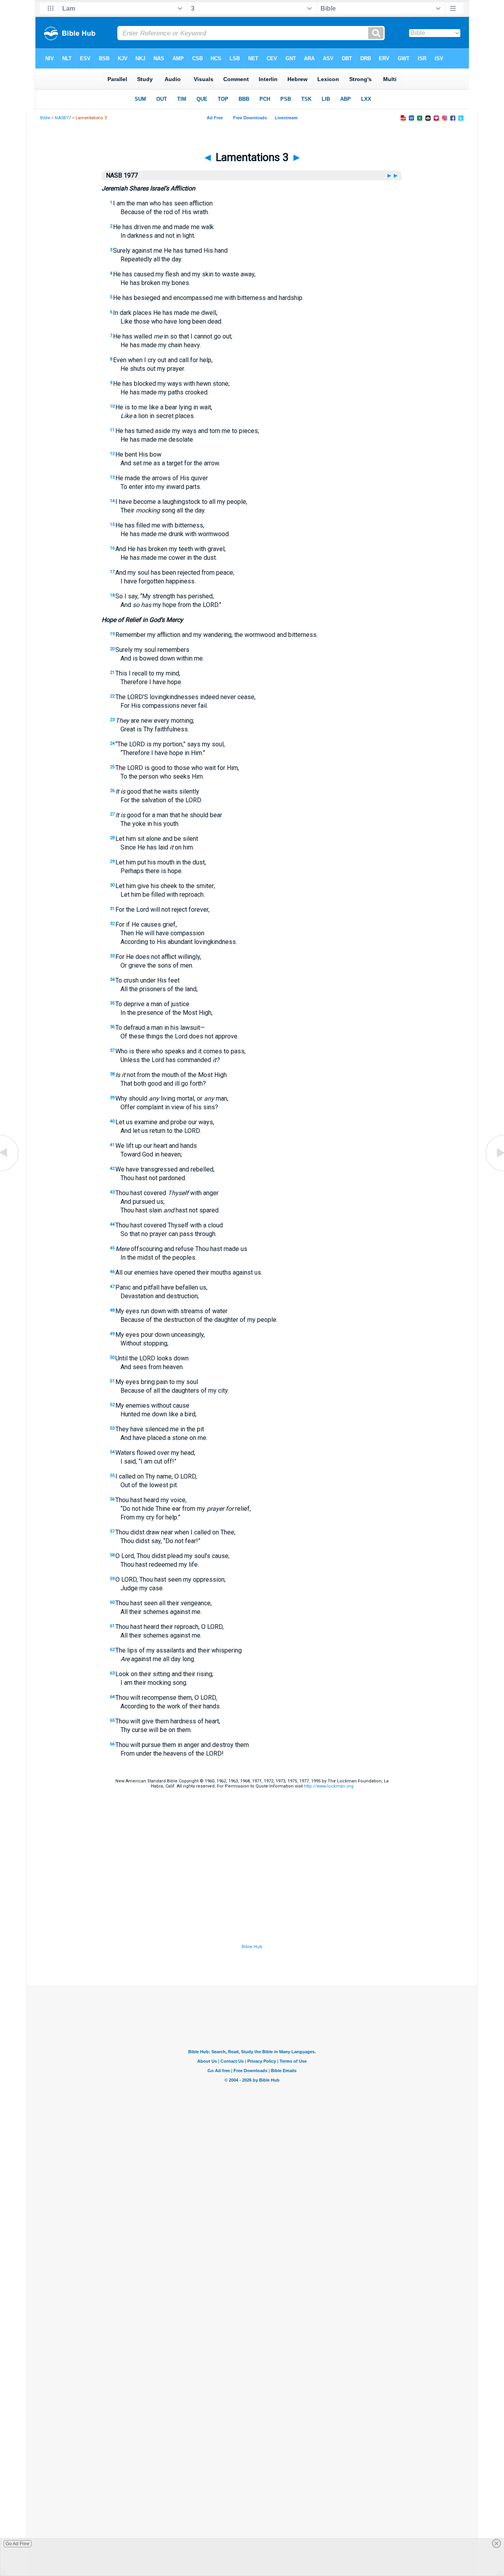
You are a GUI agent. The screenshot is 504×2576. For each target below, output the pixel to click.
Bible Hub (252, 1947)
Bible (45, 118)
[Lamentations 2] (10, 1170)
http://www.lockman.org (329, 1786)
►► (393, 175)
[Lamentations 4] (494, 1170)
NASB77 (63, 118)
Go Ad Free (18, 2544)
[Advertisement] (252, 1895)
